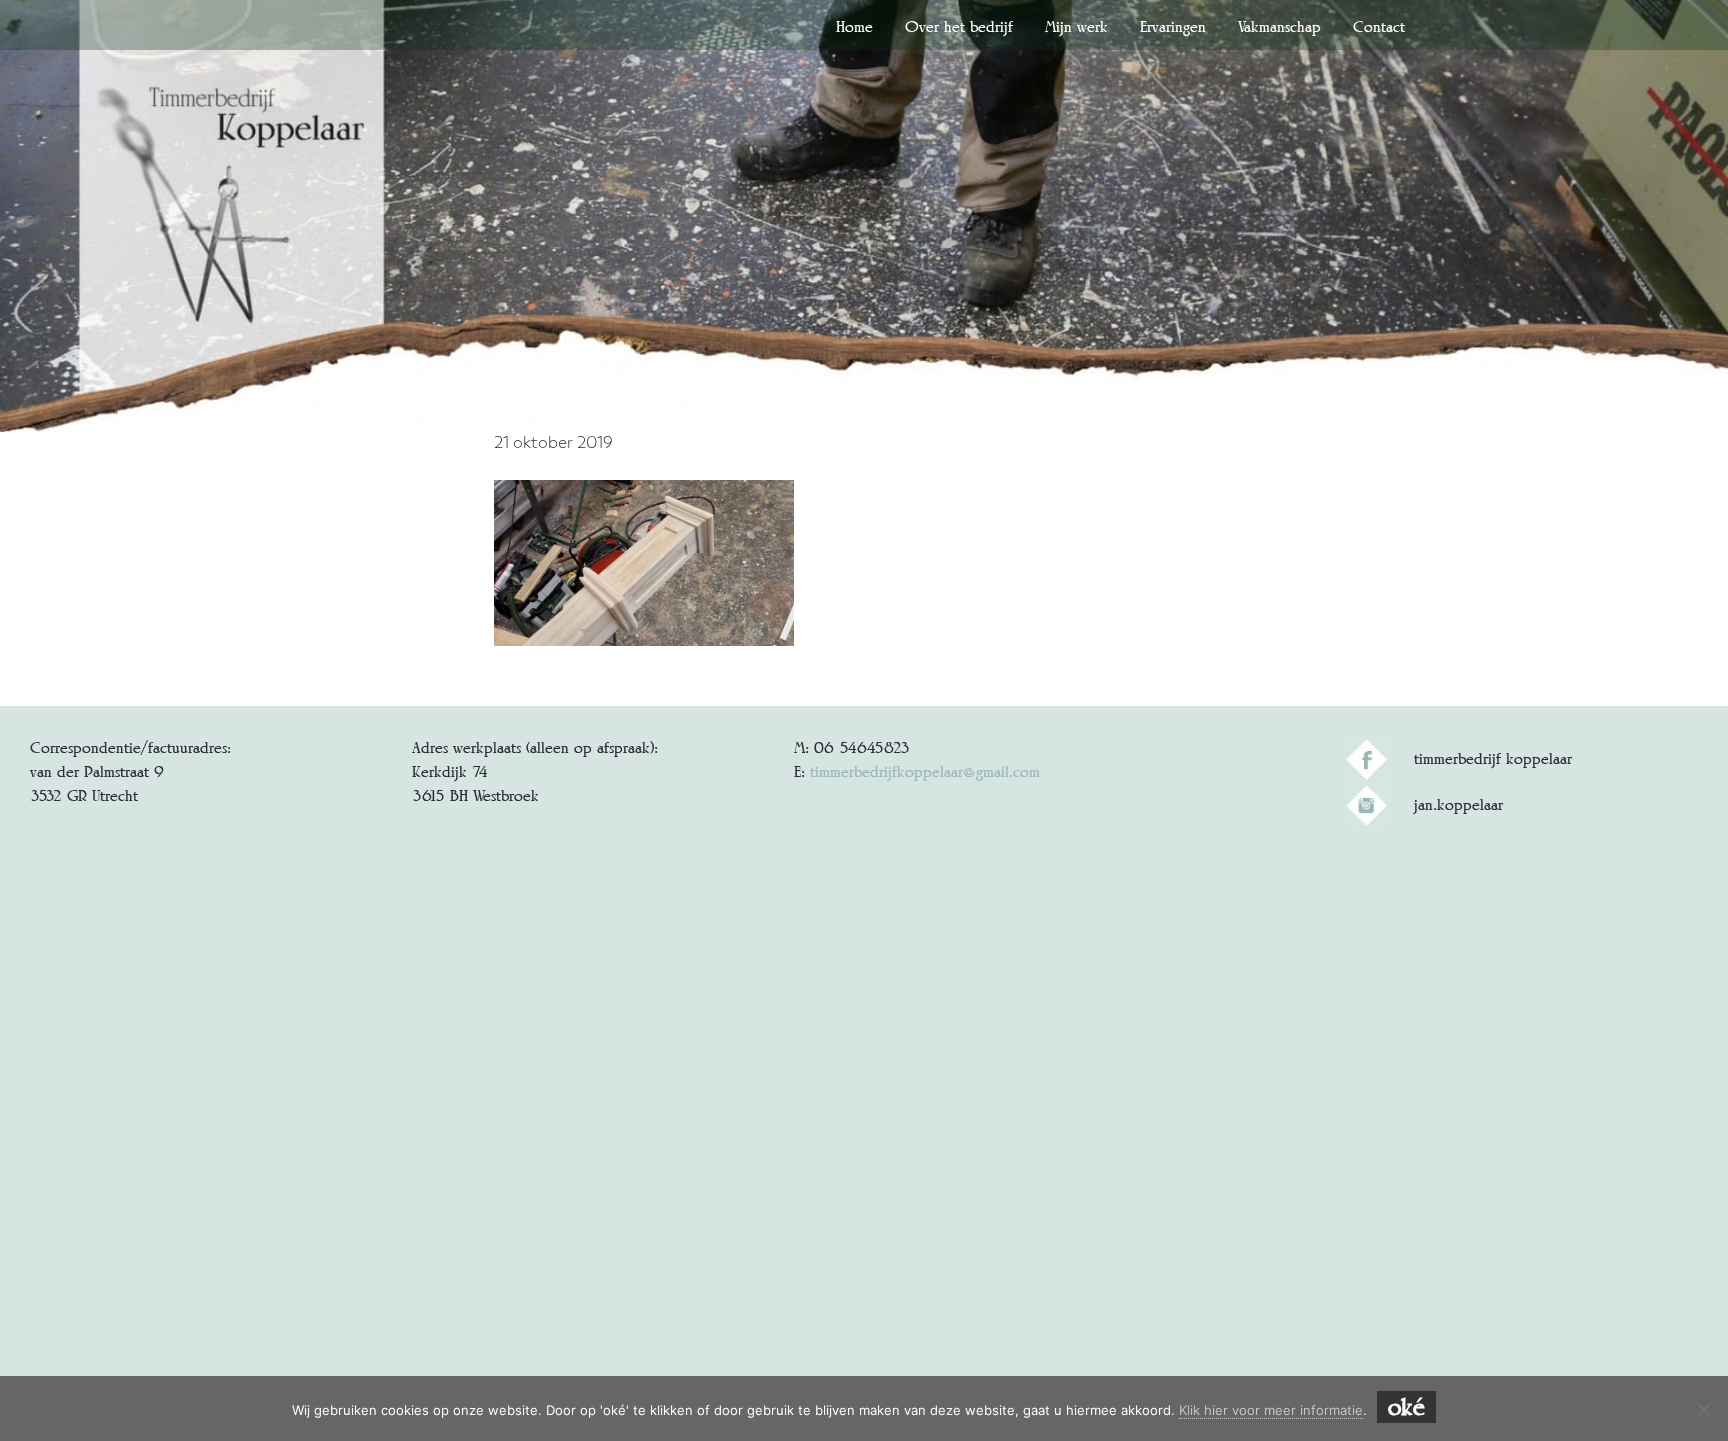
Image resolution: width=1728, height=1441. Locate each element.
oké (1406, 1407)
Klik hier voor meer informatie (1271, 1410)
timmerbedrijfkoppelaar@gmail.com (925, 771)
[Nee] (1703, 1409)
